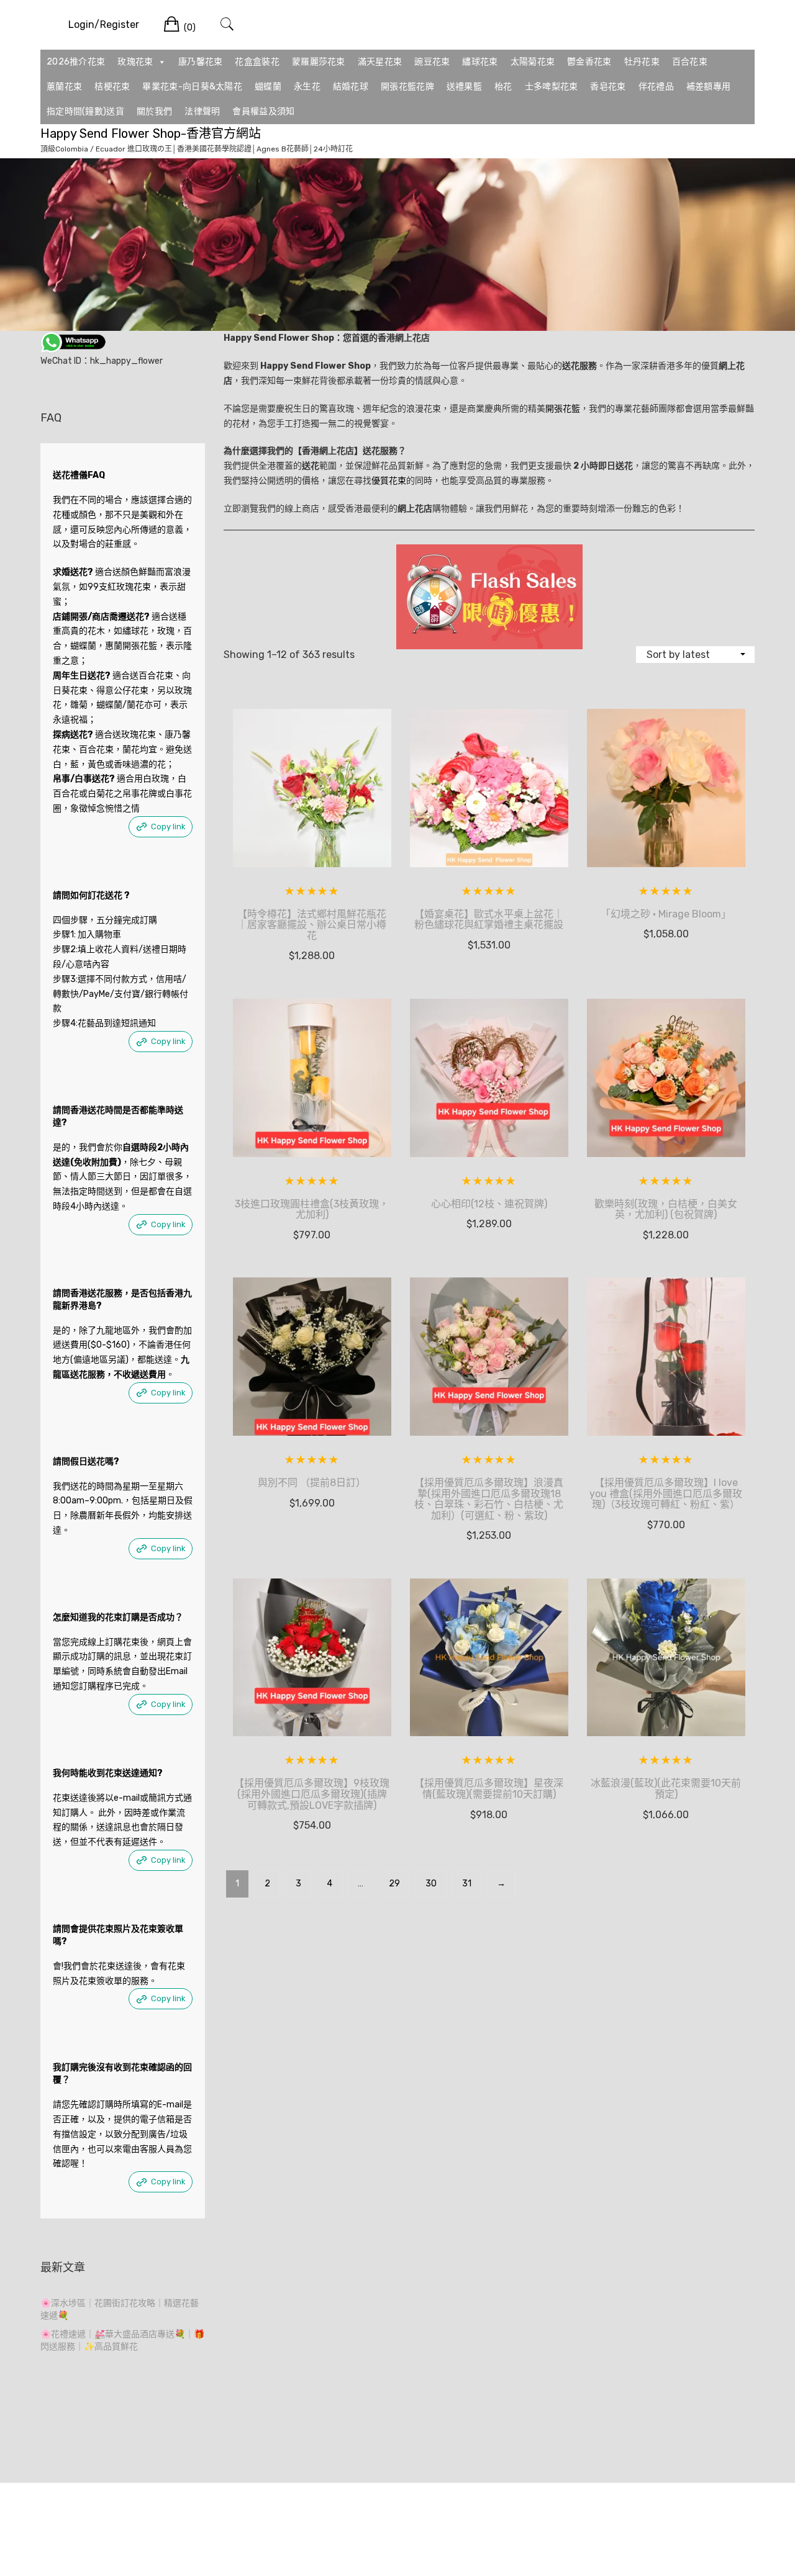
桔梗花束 (112, 87)
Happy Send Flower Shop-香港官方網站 (151, 133)
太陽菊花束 (533, 62)
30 (431, 1884)
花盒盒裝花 (257, 62)
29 (394, 1884)
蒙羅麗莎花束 (319, 62)
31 (467, 1884)
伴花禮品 (656, 87)
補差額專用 (709, 87)
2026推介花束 (76, 62)
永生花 (307, 87)
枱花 (503, 87)
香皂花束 (608, 87)
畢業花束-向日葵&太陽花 (192, 87)
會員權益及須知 (263, 111)
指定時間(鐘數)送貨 (85, 111)
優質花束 (389, 481)
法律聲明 (202, 111)
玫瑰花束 (135, 62)
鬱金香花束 (589, 62)
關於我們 (154, 111)
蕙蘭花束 (64, 87)
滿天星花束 (380, 62)
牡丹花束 (642, 62)
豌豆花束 (432, 62)
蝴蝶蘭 (268, 87)
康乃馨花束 (201, 62)
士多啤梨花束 (552, 87)
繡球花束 (480, 62)
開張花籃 (563, 409)
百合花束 (690, 62)
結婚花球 (351, 87)
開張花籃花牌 (407, 87)
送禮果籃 (464, 87)
